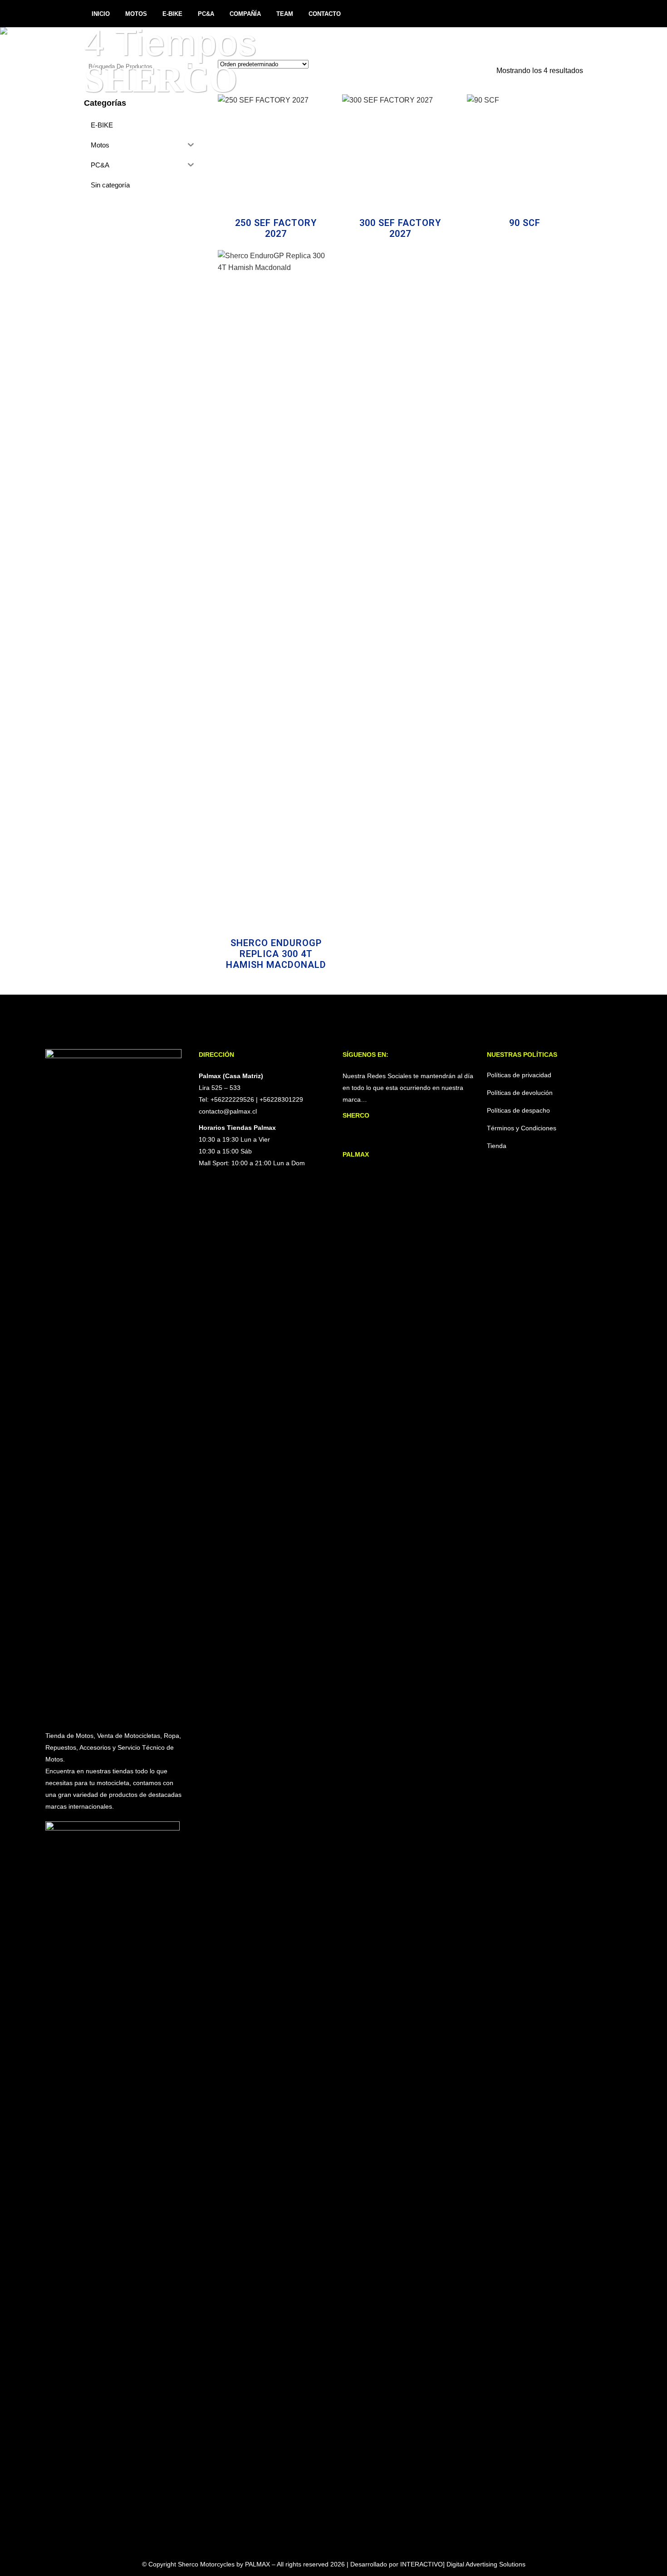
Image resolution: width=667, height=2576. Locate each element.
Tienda (497, 1146)
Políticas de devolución (520, 1093)
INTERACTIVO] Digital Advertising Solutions (463, 2564)
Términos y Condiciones (522, 1128)
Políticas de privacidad (519, 1075)
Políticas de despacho (518, 1110)
